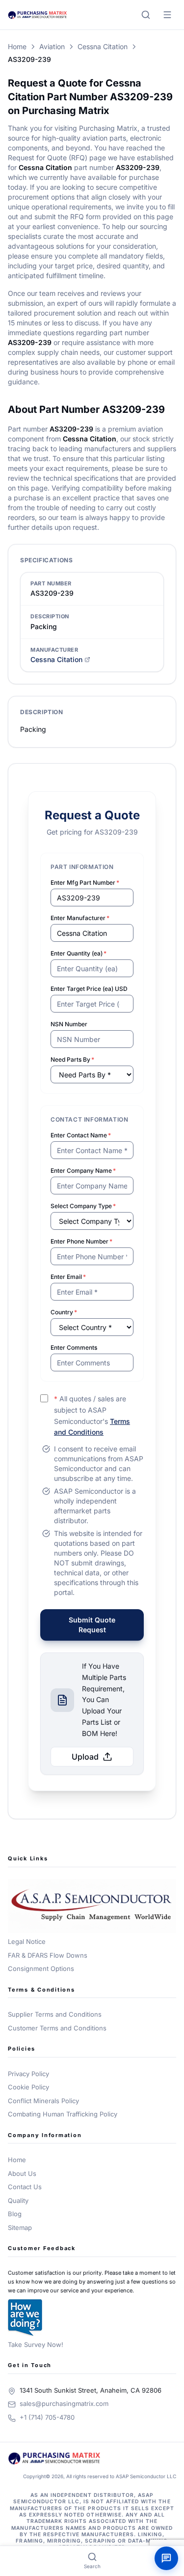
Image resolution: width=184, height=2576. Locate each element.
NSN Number (69, 1024)
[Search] (146, 15)
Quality (18, 2200)
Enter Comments (74, 1347)
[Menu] (167, 15)
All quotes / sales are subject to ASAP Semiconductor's (92, 1415)
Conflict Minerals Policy (43, 2101)
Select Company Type (83, 1206)
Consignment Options (41, 1968)
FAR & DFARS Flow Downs (48, 1955)
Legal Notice (27, 1941)
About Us (22, 2173)
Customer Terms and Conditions (57, 2028)
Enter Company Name (83, 1171)
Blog (15, 2214)
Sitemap (20, 2228)
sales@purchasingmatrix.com (64, 2403)
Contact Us (25, 2187)
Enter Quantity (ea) (79, 953)
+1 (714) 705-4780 (47, 2417)
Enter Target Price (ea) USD (89, 989)
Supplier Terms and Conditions (55, 2014)
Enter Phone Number (81, 1241)
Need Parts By (72, 1059)
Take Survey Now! (36, 2344)
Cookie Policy (28, 2087)
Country (64, 1312)
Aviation (52, 46)
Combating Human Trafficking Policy (63, 2114)
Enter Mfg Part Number (85, 883)
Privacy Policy (28, 2074)
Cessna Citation (103, 46)
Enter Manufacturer (80, 918)
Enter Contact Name (81, 1135)
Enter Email (68, 1277)
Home (17, 46)
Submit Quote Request (92, 1625)
